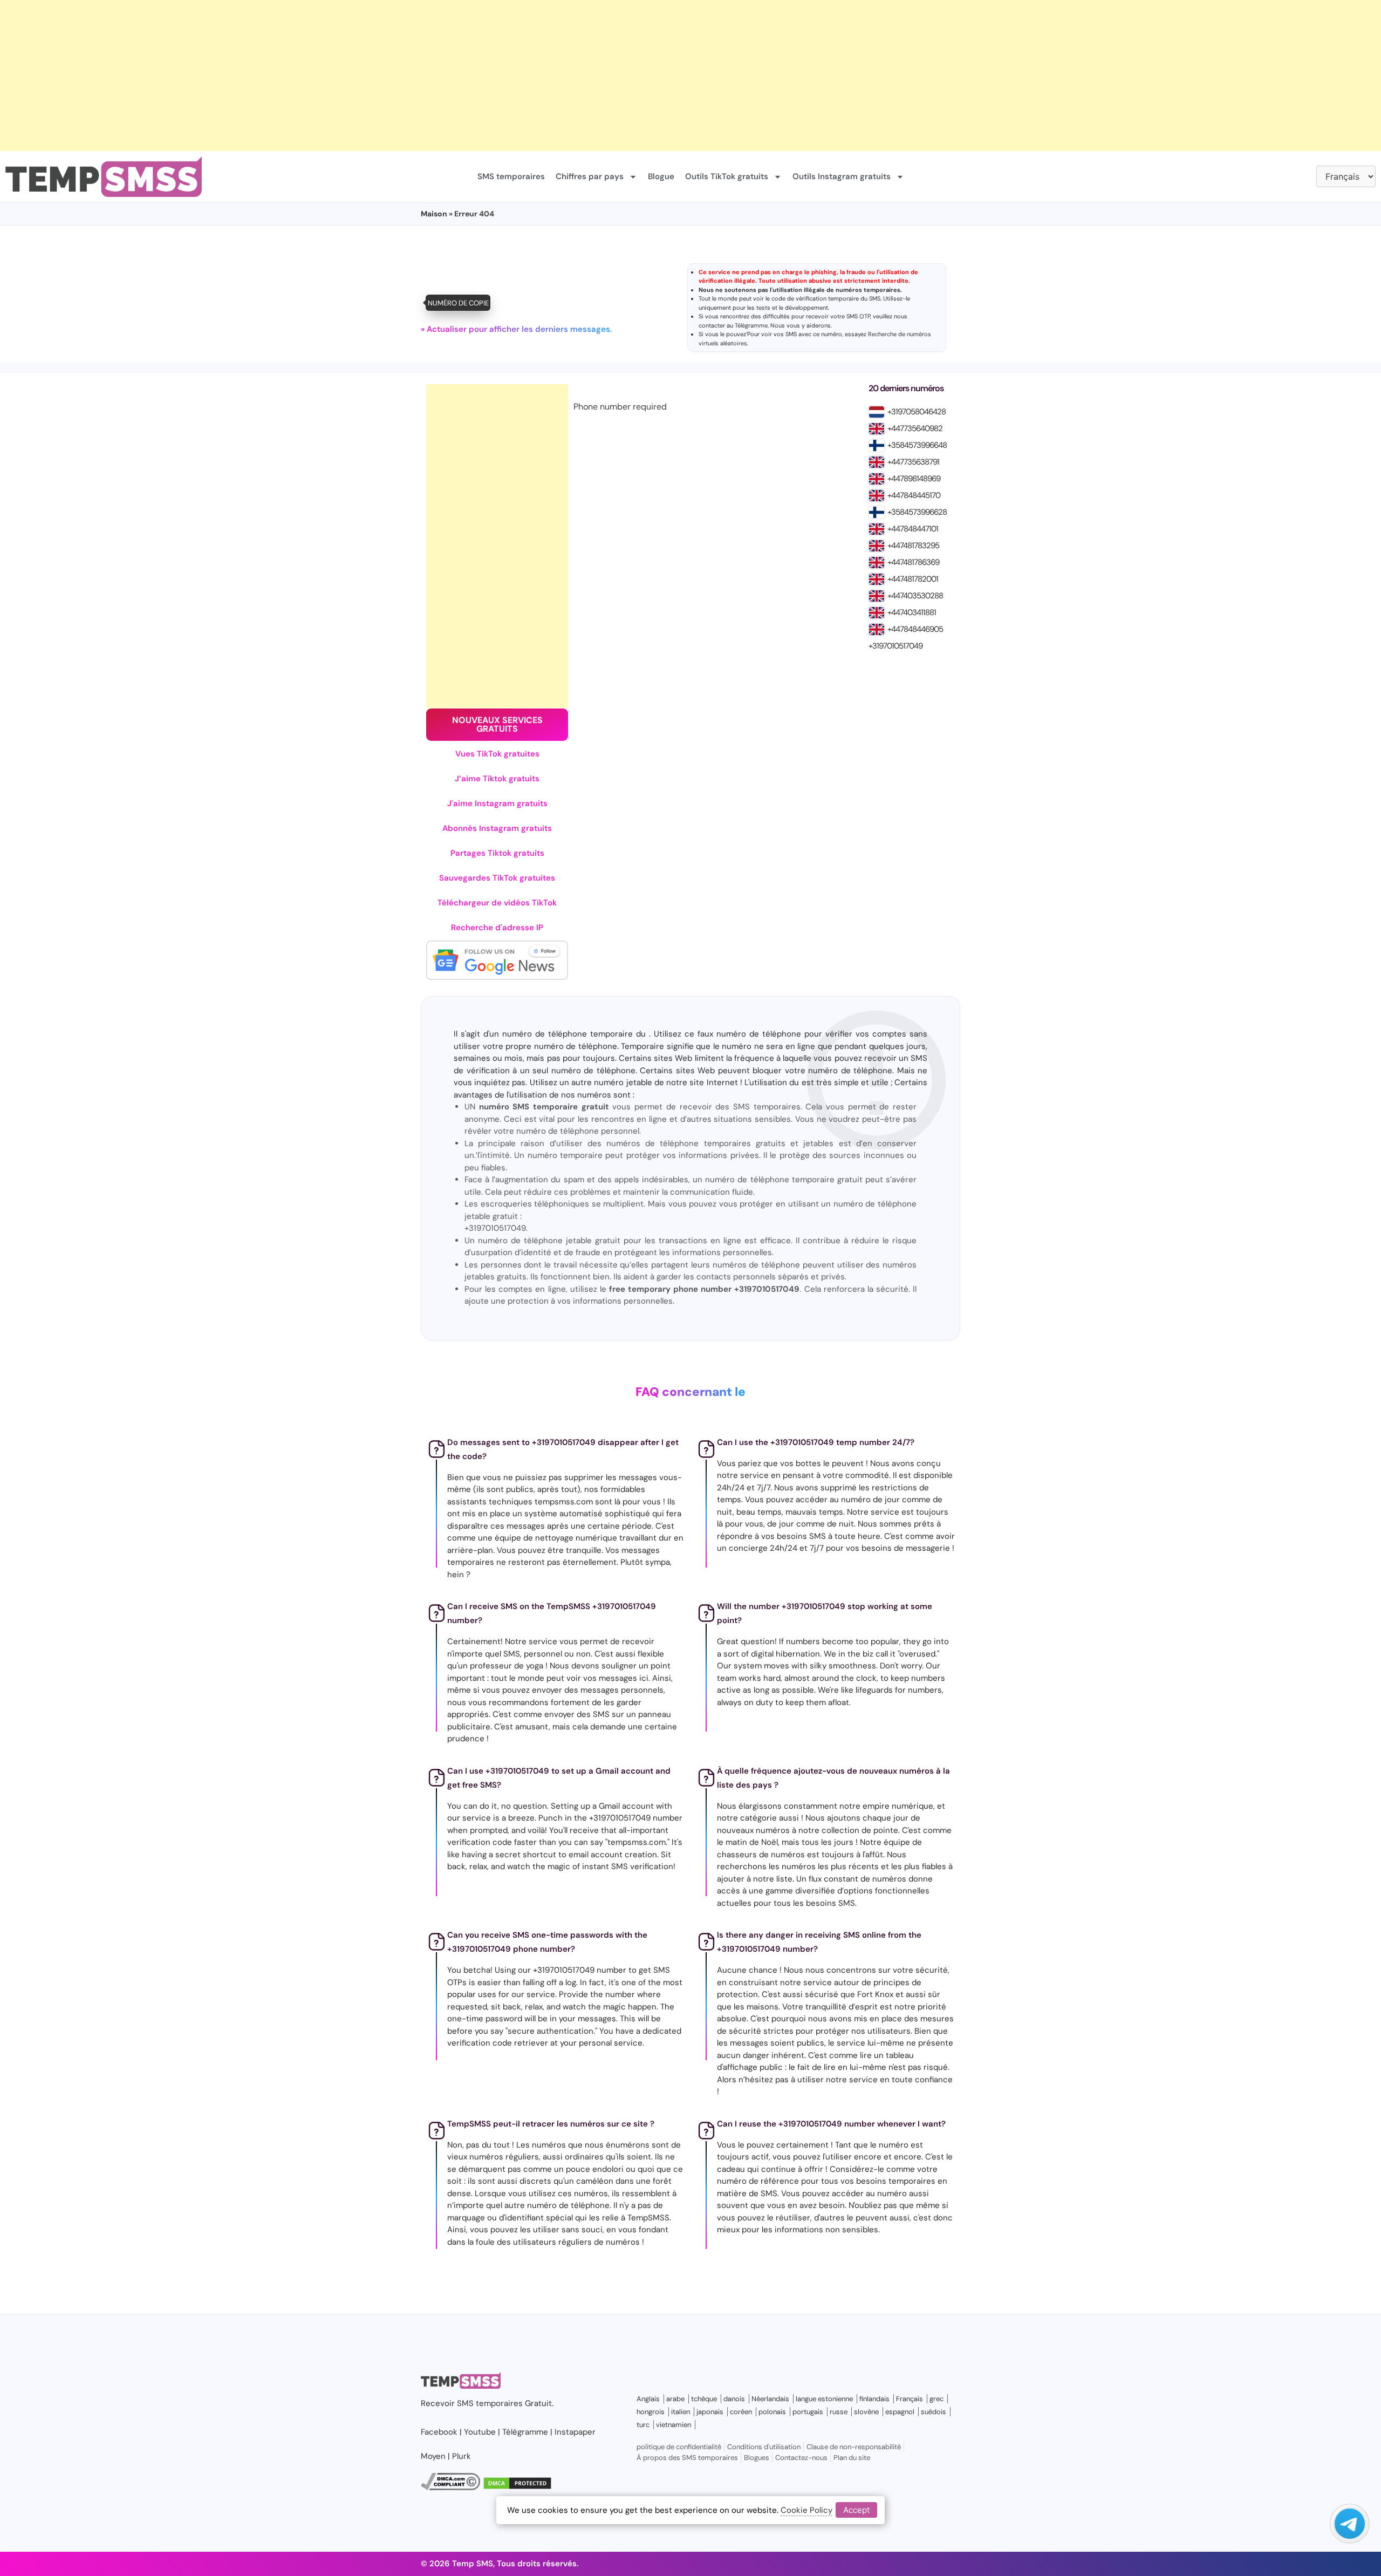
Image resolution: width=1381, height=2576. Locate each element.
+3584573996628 (917, 512)
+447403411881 (912, 612)
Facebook (439, 2432)
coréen (741, 2412)
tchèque (704, 2399)
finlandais (874, 2399)
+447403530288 (915, 596)
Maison (434, 214)
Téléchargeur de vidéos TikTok (497, 903)
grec (936, 2399)
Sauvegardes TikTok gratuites (497, 878)
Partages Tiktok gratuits (497, 853)
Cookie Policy (806, 2510)
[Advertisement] (324, 76)
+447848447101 (913, 529)
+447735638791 (913, 462)
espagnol (900, 2412)
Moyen (433, 2456)
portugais (808, 2412)
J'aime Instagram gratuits (497, 803)
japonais (710, 2412)
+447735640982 (915, 428)
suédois (934, 2412)
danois (734, 2399)
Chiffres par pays (590, 176)
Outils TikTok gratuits (727, 176)
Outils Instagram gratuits (842, 176)
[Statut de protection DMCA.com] (517, 2488)
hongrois (651, 2412)
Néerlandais (770, 2399)
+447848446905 (915, 629)
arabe (675, 2399)
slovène (866, 2412)
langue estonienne (824, 2399)
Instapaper (575, 2432)
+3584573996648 (917, 445)
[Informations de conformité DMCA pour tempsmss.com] (450, 2488)
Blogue (661, 176)
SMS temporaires (511, 176)
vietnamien (674, 2425)
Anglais (648, 2399)
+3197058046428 (917, 412)
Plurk (462, 2456)
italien (681, 2412)
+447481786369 (913, 562)
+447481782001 (913, 579)
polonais (772, 2412)
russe (839, 2412)
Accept (856, 2510)
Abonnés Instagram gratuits (497, 828)
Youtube (480, 2432)
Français (910, 2399)
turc (643, 2425)
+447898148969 (914, 479)
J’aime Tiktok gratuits (497, 779)
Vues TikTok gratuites (497, 754)
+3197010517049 (895, 646)
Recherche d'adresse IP (497, 928)
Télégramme (751, 325)
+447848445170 (914, 495)
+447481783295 (913, 546)
